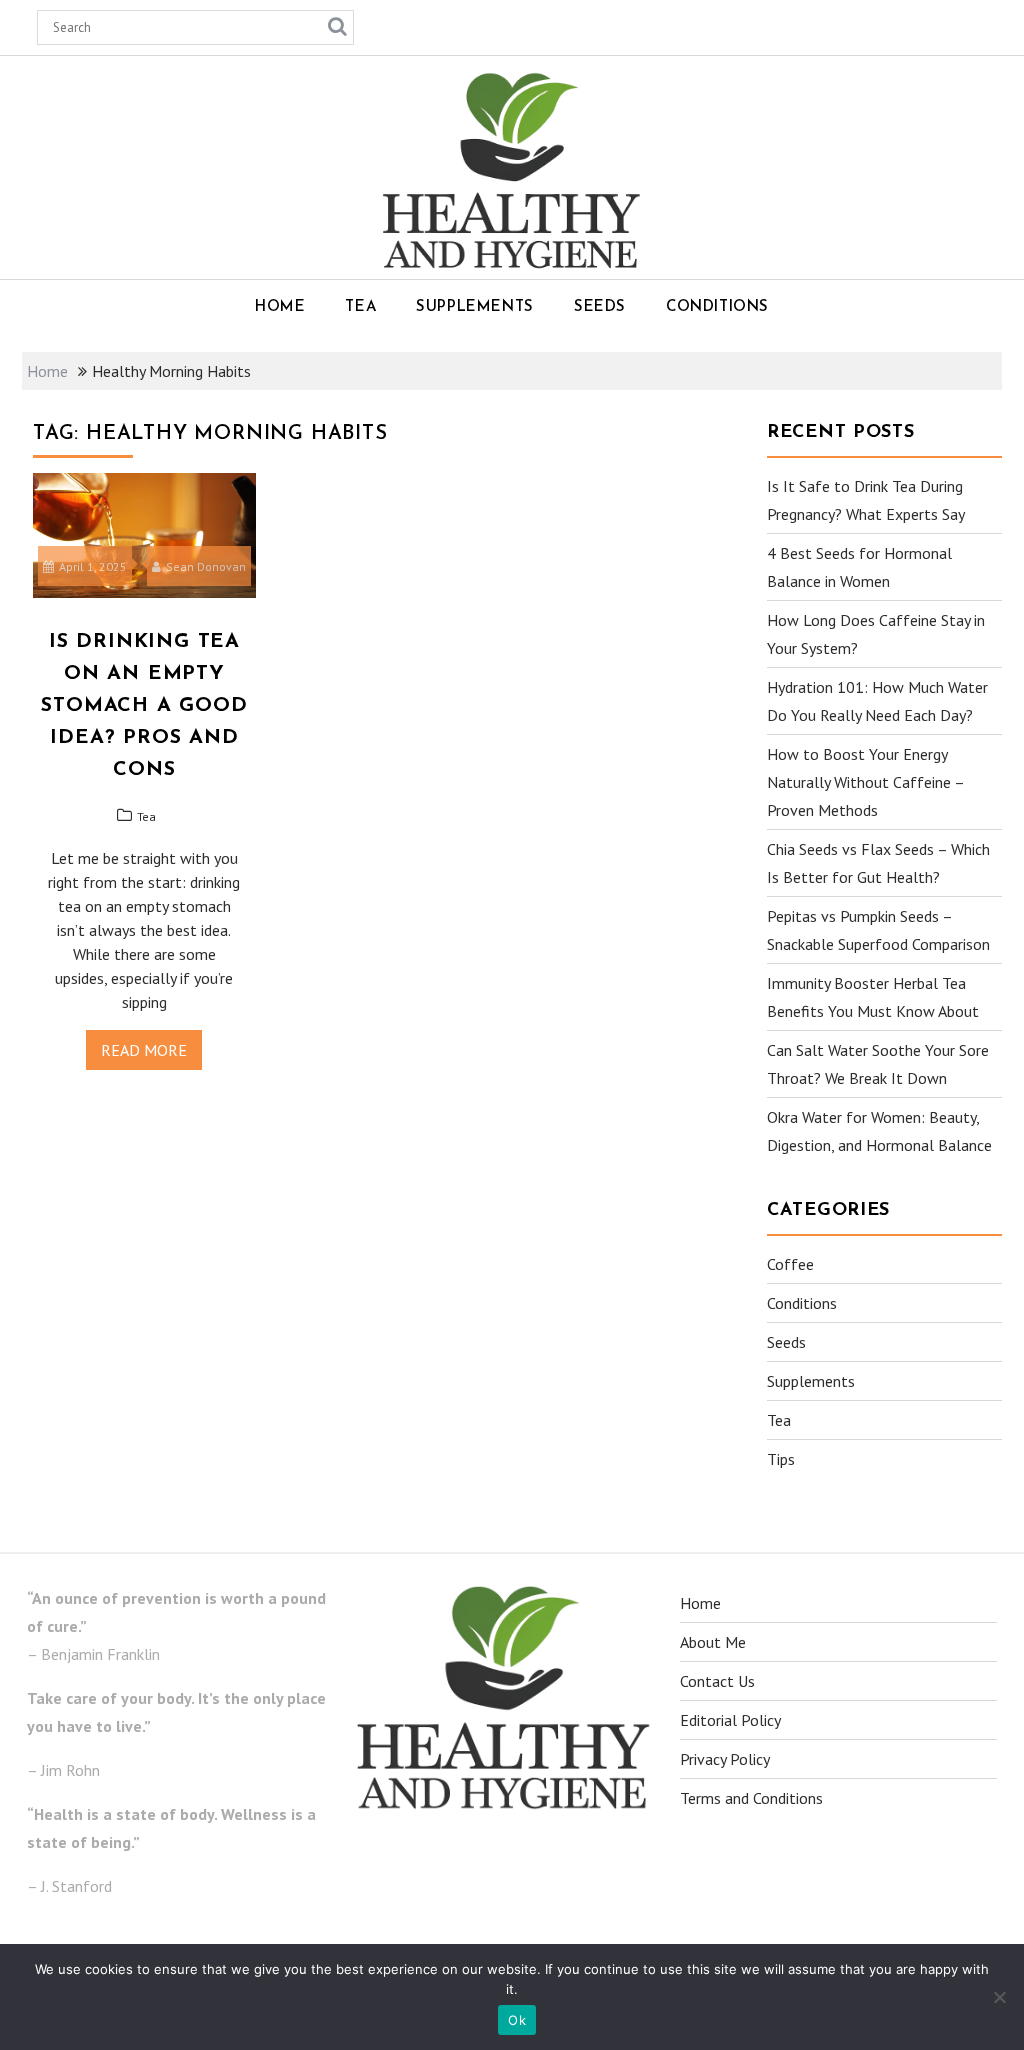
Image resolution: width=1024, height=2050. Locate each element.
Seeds (600, 307)
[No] (999, 1997)
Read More (144, 1050)
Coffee (790, 1264)
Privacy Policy (725, 1759)
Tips (781, 1459)
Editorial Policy (730, 1720)
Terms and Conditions (751, 1798)
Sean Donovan (206, 566)
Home (280, 307)
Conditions (717, 307)
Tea (360, 307)
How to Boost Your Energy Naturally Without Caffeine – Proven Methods (865, 782)
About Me (713, 1642)
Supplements (475, 307)
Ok (517, 2020)
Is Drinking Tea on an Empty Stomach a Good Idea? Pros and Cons (144, 706)
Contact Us (717, 1681)
